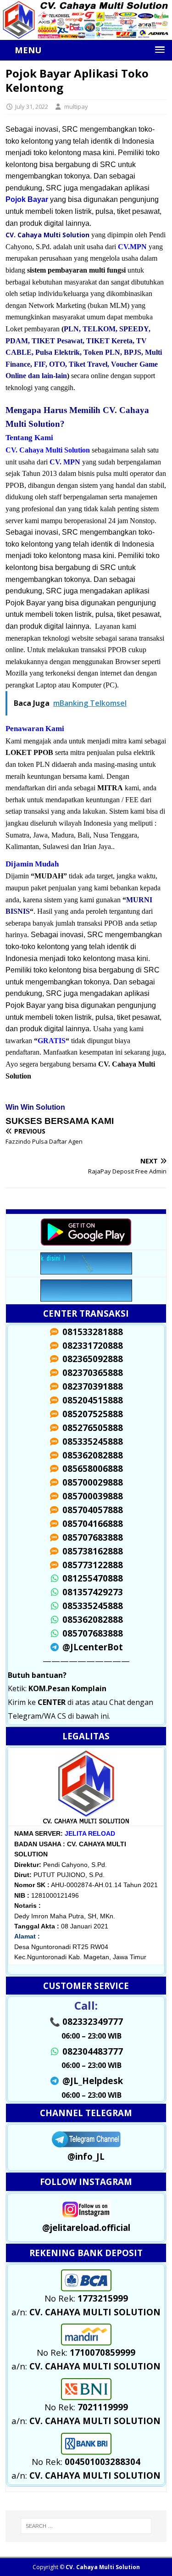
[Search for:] (86, 2526)
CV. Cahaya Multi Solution (103, 2567)
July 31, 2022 (32, 106)
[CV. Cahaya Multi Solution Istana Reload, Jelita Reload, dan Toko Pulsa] (86, 34)
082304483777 (91, 2051)
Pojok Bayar (27, 199)
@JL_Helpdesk (91, 2081)
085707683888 (91, 1633)
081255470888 (91, 1578)
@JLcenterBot (91, 1647)
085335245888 (91, 1606)
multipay (76, 106)
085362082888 (91, 1619)
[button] (89, 50)
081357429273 (91, 1592)
